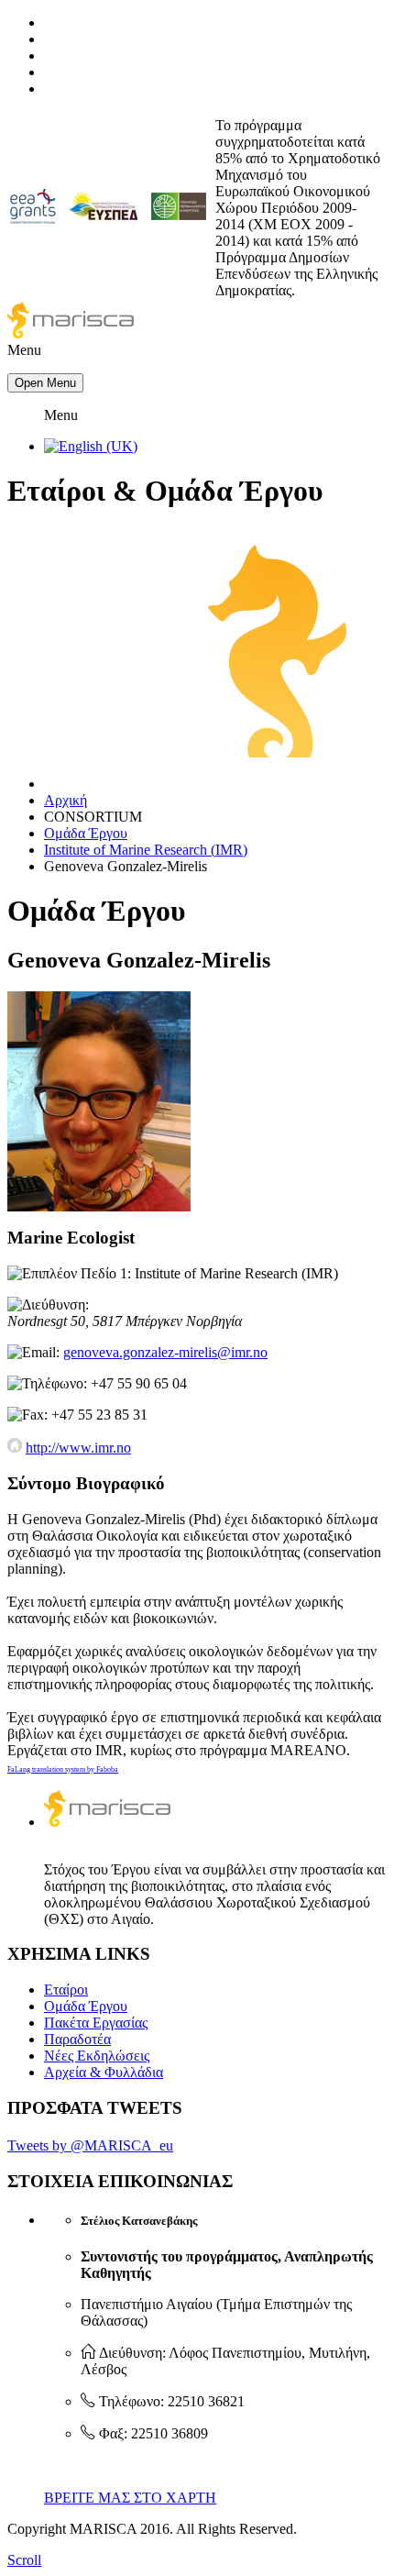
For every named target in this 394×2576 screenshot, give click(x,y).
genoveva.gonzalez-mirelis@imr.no (165, 1352)
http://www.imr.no (78, 1448)
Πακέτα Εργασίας (96, 2023)
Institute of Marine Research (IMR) (146, 850)
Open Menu (45, 383)
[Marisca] (71, 333)
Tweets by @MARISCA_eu (90, 2145)
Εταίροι (66, 1990)
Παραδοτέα (77, 2039)
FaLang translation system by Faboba (63, 1769)
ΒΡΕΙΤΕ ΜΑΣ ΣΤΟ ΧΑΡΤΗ (130, 2498)
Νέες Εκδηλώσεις (97, 2056)
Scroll (24, 2560)
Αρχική (66, 800)
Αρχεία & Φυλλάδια (104, 2072)
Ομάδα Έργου (86, 833)
